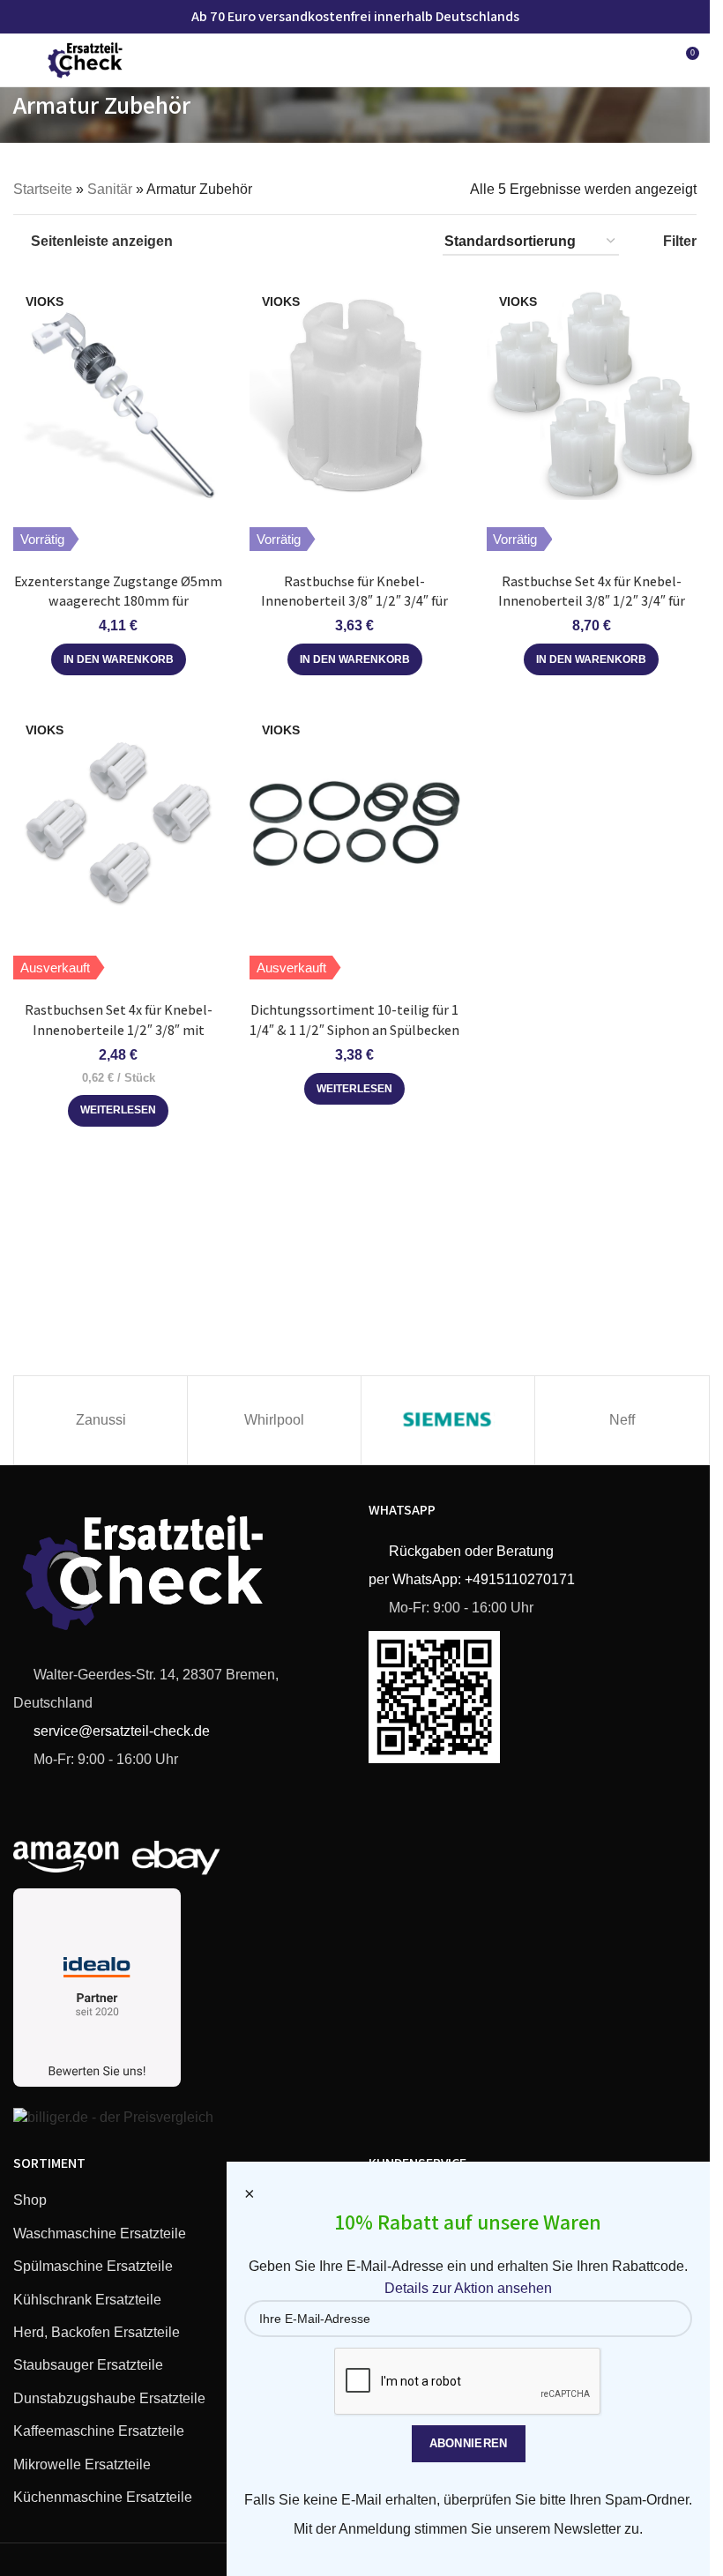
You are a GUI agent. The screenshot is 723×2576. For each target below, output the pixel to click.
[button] (119, 659)
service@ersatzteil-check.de (120, 1731)
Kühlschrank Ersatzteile (87, 2300)
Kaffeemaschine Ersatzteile (99, 2431)
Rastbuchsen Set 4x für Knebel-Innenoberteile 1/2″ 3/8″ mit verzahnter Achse (119, 1030)
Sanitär (110, 189)
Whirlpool (274, 1420)
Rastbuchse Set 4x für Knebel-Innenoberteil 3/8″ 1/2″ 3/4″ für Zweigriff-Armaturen (592, 601)
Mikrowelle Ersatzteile (82, 2464)
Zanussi (101, 1420)
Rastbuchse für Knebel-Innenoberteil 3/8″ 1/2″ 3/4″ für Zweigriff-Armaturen (354, 601)
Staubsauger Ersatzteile (88, 2365)
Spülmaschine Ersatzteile (93, 2266)
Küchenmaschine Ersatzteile (103, 2497)
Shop (30, 2200)
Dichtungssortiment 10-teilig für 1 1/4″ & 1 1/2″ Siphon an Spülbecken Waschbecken (354, 1030)
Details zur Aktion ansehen (468, 2288)
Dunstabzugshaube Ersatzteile (109, 2398)
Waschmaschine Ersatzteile (100, 2234)
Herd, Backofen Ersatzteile (97, 2332)
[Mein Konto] (652, 60)
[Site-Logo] (86, 59)
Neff (622, 1420)
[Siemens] (448, 1420)
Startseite (43, 189)
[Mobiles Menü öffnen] (20, 60)
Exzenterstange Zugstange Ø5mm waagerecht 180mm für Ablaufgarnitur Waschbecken (118, 601)
